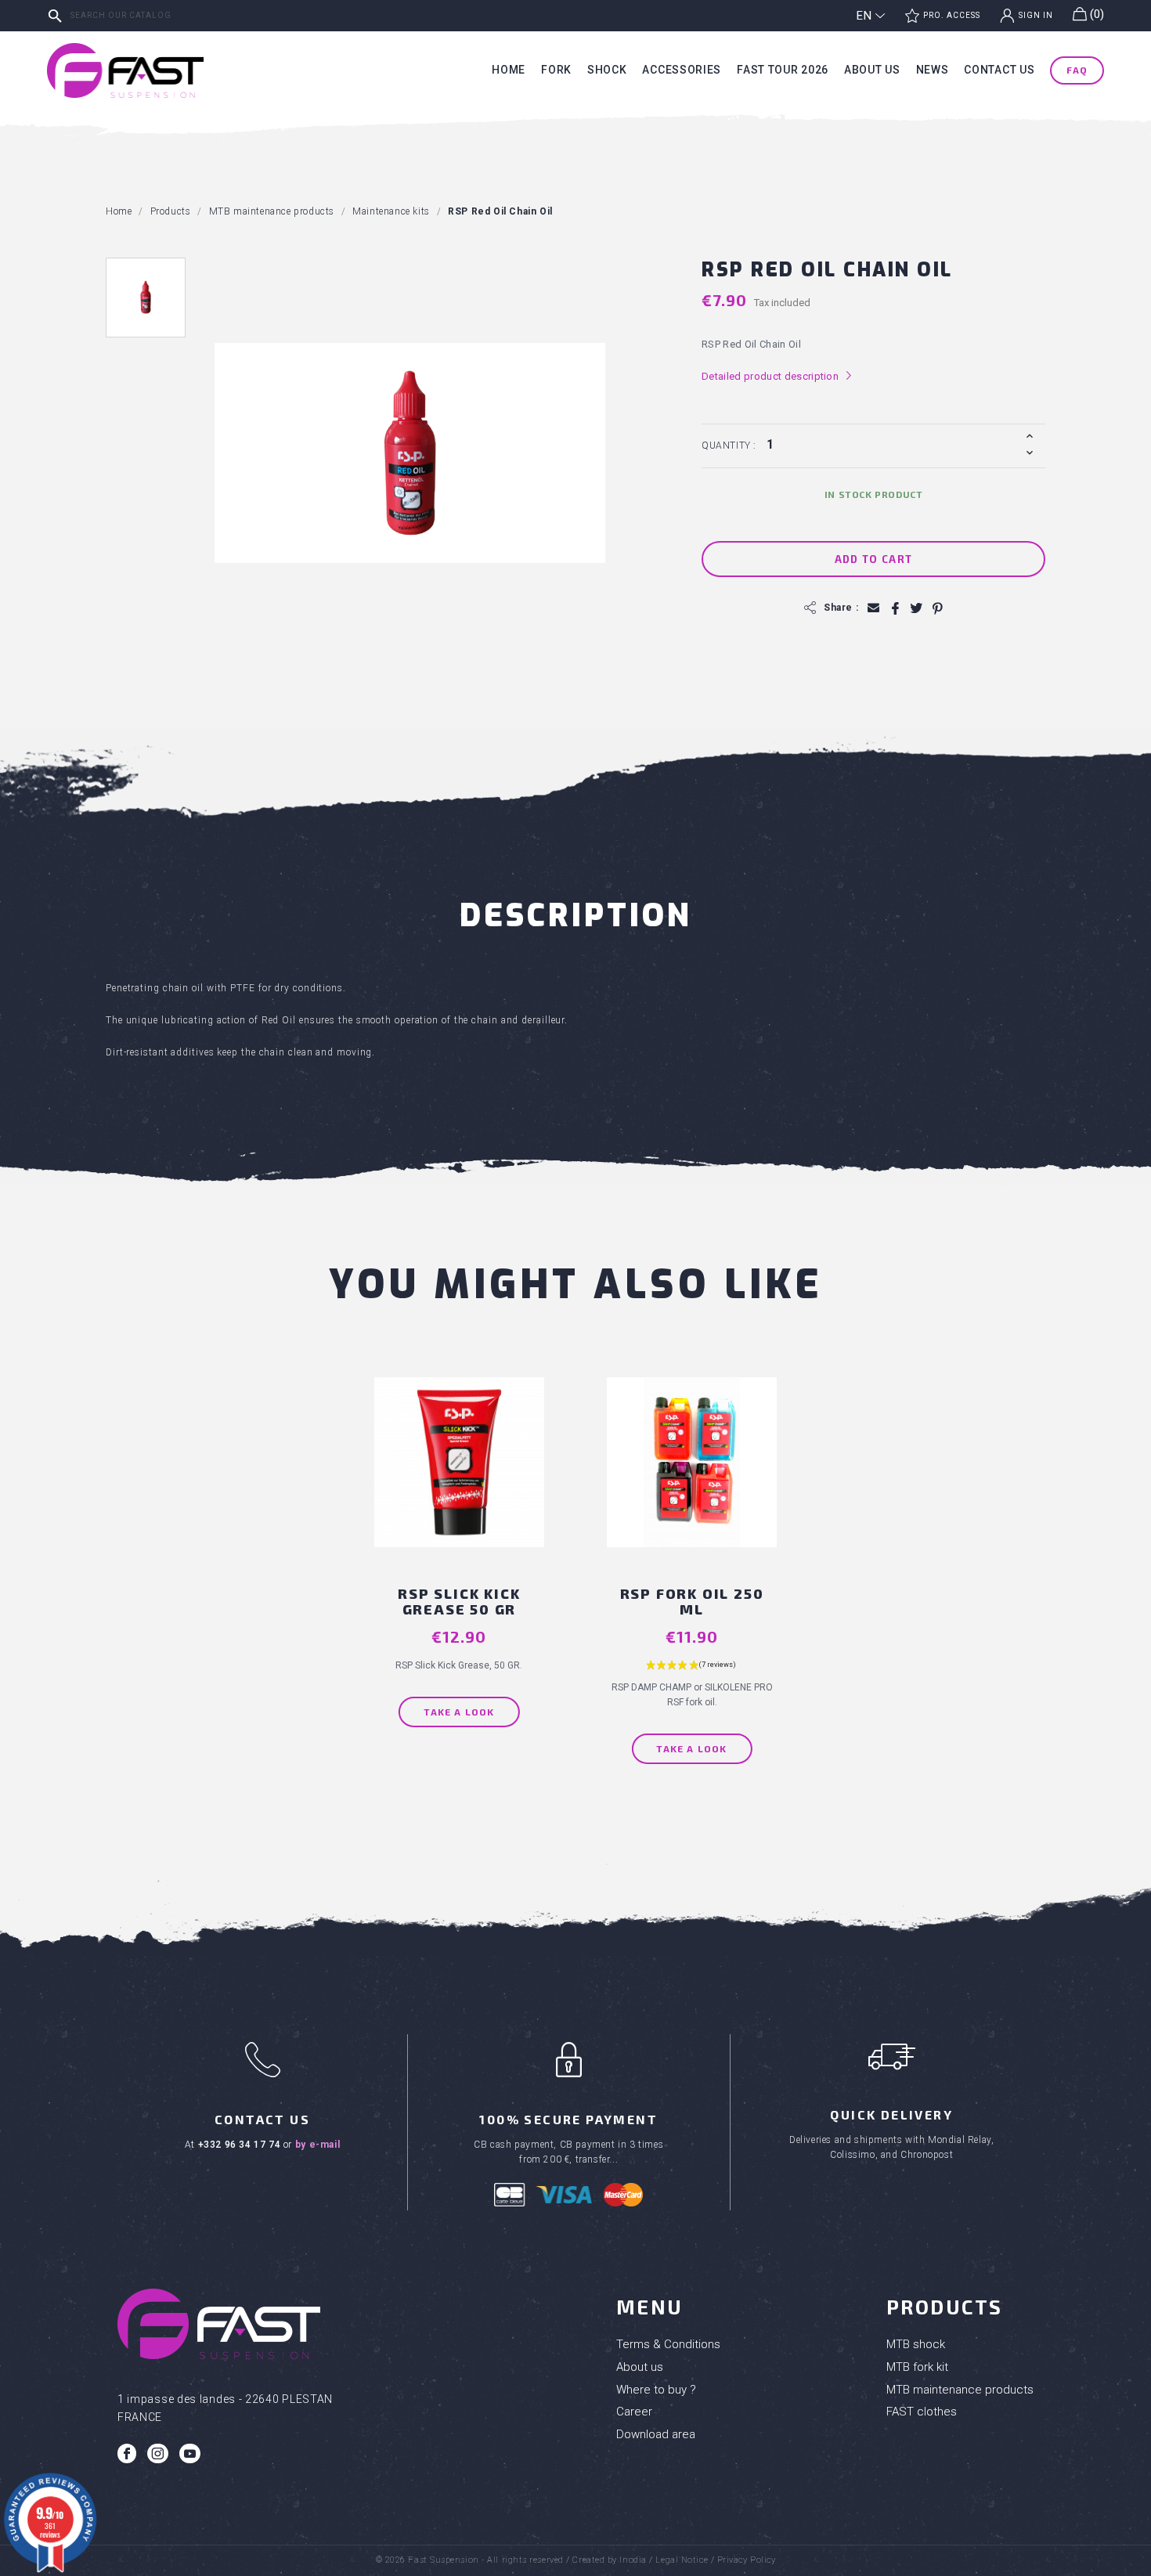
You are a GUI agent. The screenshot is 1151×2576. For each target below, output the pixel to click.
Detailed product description (777, 376)
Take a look (459, 1712)
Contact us (999, 70)
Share (895, 608)
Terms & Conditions (668, 2344)
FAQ (1077, 70)
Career (634, 2412)
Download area (656, 2434)
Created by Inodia (609, 2560)
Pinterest (937, 608)
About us (872, 70)
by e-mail (318, 2145)
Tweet (916, 608)
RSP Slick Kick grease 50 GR (459, 1601)
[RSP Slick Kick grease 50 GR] (459, 1482)
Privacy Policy (747, 2560)
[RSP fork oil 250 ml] (692, 1482)
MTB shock (916, 2344)
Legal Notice (682, 2560)
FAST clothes (922, 2412)
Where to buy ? (656, 2390)
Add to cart (873, 559)
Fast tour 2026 (783, 70)
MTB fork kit (917, 2367)
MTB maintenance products (960, 2390)
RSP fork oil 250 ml (692, 1601)
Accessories (682, 70)
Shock (607, 70)
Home (509, 70)
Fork (556, 70)
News (933, 70)
